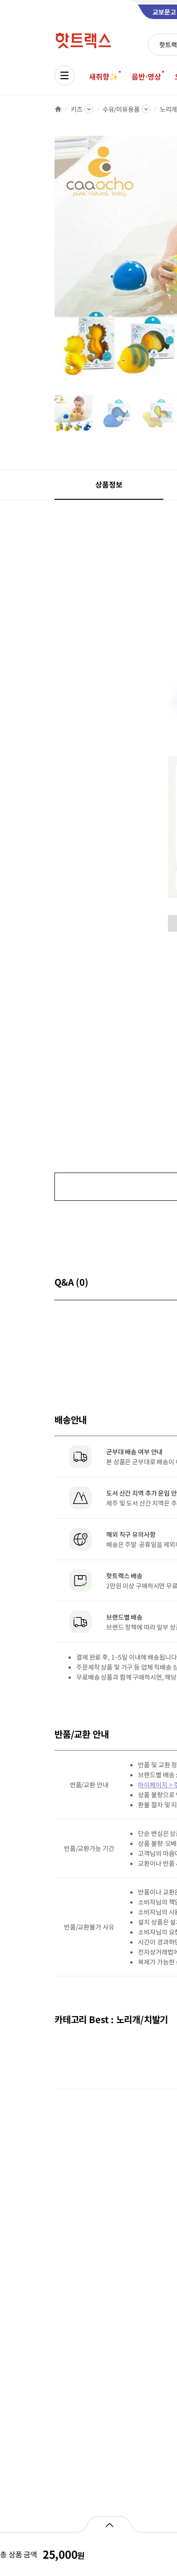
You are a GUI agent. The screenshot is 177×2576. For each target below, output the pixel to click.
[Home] (58, 109)
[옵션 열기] (109, 2524)
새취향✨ (103, 76)
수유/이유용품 (121, 109)
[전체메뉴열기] (64, 75)
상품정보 (109, 484)
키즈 (77, 109)
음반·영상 (146, 76)
